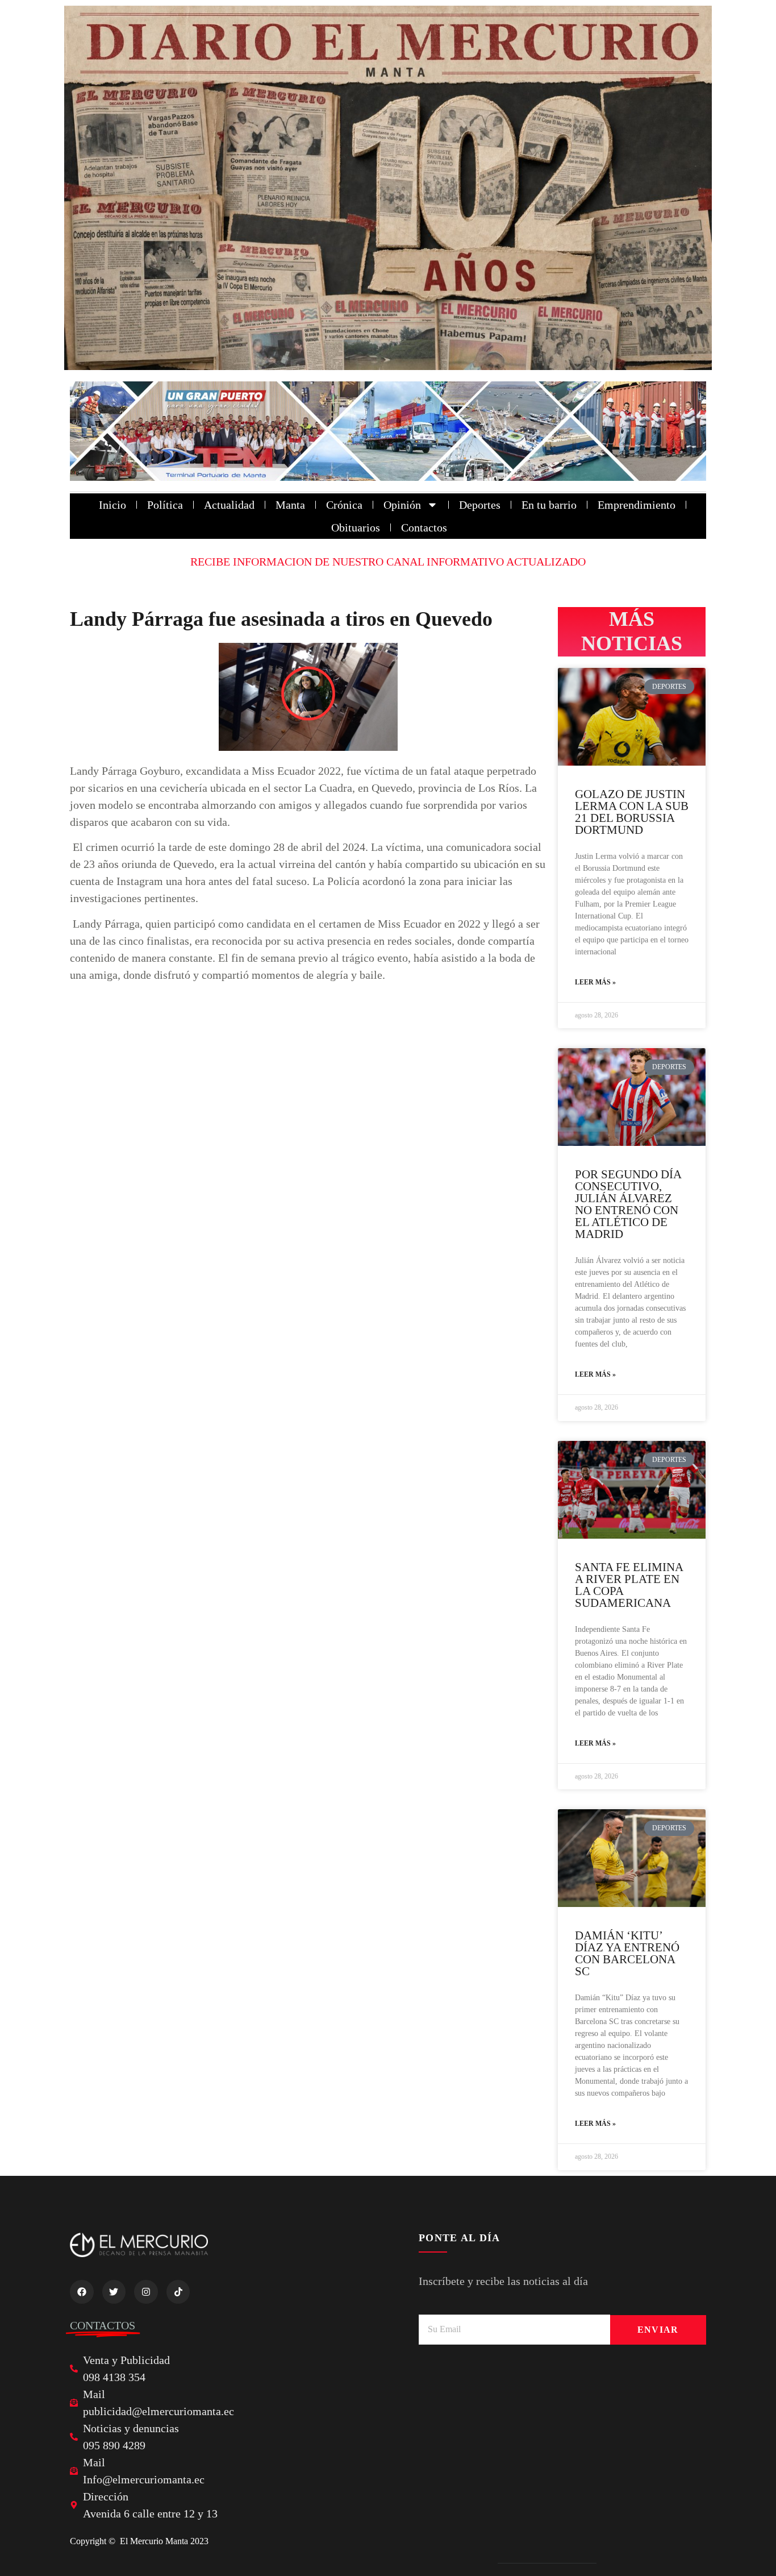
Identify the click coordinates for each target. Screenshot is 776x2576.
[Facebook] (82, 2292)
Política (165, 505)
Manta (290, 505)
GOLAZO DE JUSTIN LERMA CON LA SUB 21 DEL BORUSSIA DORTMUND (632, 812)
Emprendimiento (637, 505)
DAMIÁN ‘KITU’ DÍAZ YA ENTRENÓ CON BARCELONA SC (627, 1953)
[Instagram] (146, 2292)
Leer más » (595, 982)
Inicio (112, 505)
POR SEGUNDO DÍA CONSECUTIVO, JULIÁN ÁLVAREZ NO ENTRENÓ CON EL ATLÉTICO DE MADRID (628, 1204)
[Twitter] (114, 2292)
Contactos (424, 527)
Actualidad (229, 505)
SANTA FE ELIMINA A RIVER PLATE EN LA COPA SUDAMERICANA (629, 1585)
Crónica (344, 505)
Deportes (480, 505)
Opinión (402, 505)
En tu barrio (549, 505)
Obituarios (356, 527)
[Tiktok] (178, 2292)
